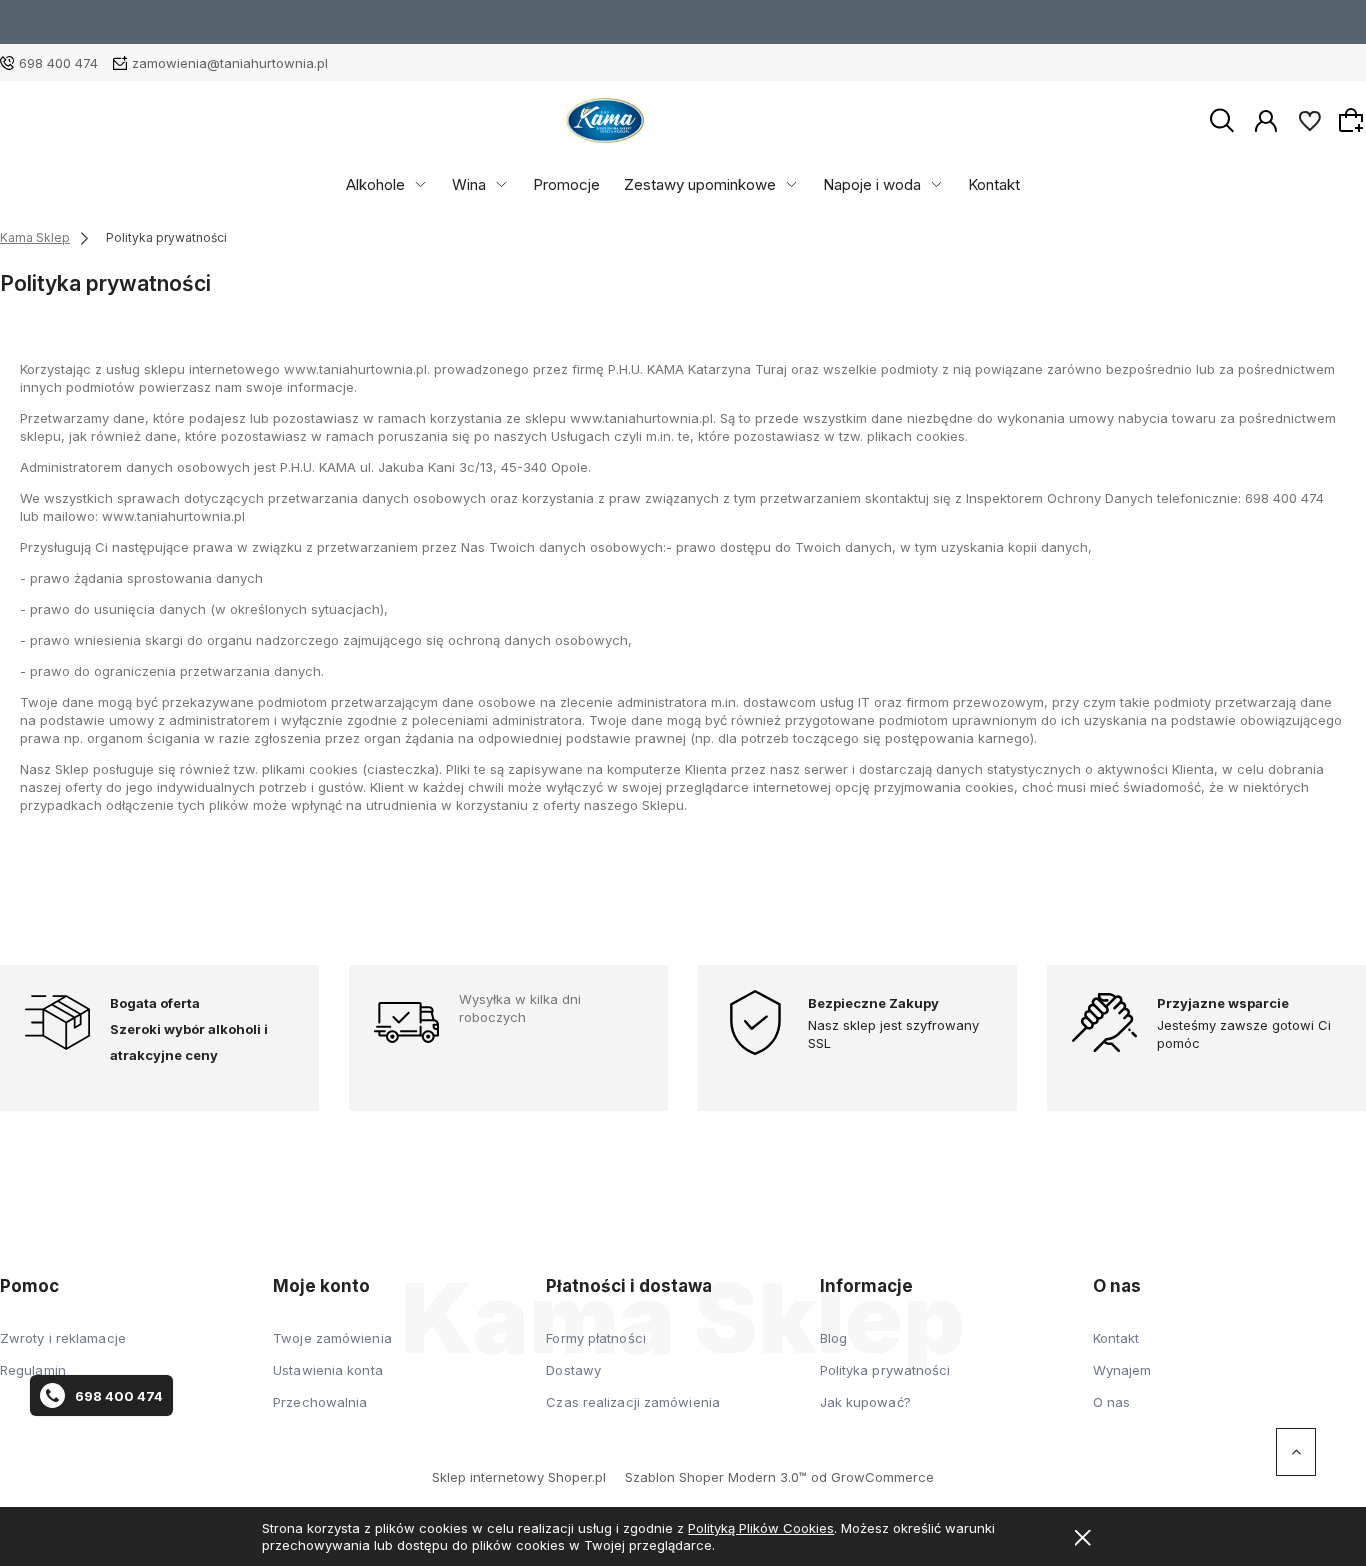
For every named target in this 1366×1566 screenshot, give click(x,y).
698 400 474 (58, 63)
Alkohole (375, 184)
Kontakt (994, 184)
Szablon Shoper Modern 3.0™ (716, 1477)
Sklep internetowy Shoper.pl (519, 1477)
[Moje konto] (1266, 119)
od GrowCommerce (872, 1477)
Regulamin (33, 1370)
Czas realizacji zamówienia (633, 1402)
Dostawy (573, 1370)
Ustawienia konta (328, 1370)
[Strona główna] (605, 120)
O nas (1112, 1402)
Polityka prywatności (885, 1370)
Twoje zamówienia (332, 1338)
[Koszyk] (1354, 120)
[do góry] (1296, 1452)
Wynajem (1122, 1370)
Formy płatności (596, 1338)
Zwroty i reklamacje (63, 1338)
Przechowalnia (320, 1402)
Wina (469, 184)
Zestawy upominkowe (700, 184)
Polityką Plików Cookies (761, 1528)
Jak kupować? (865, 1402)
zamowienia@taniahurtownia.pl (230, 63)
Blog (833, 1338)
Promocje (566, 184)
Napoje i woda (872, 184)
